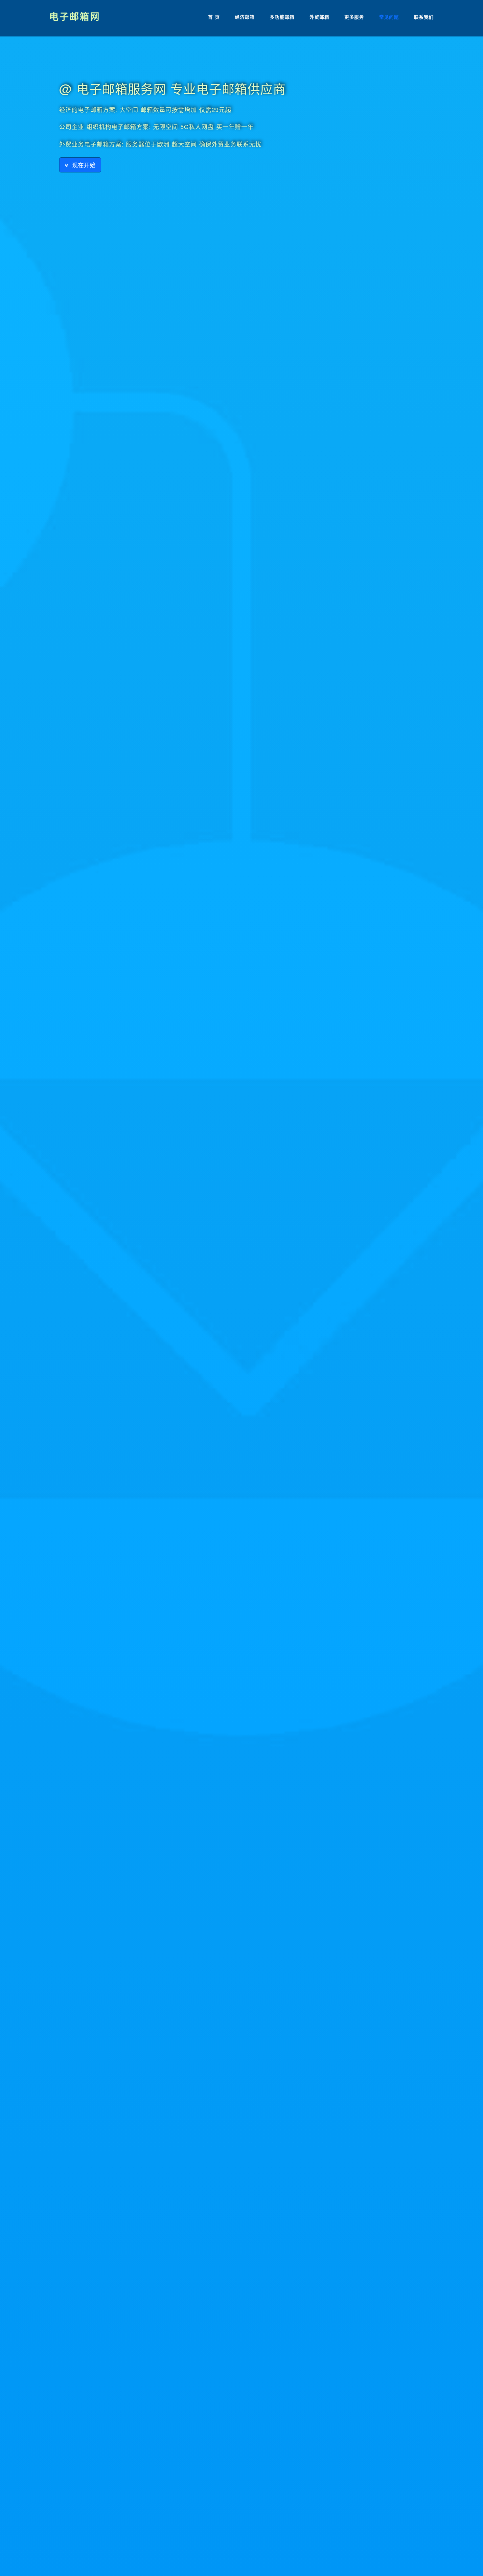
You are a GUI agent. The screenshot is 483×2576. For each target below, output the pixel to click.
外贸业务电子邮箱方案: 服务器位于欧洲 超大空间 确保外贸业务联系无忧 (160, 144)
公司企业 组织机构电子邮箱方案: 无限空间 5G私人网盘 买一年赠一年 (156, 126)
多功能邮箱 (282, 17)
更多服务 (354, 17)
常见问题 (389, 17)
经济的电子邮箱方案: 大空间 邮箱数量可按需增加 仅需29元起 (145, 109)
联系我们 (424, 17)
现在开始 (82, 165)
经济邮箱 (245, 17)
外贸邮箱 (319, 17)
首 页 (214, 17)
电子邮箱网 (75, 16)
